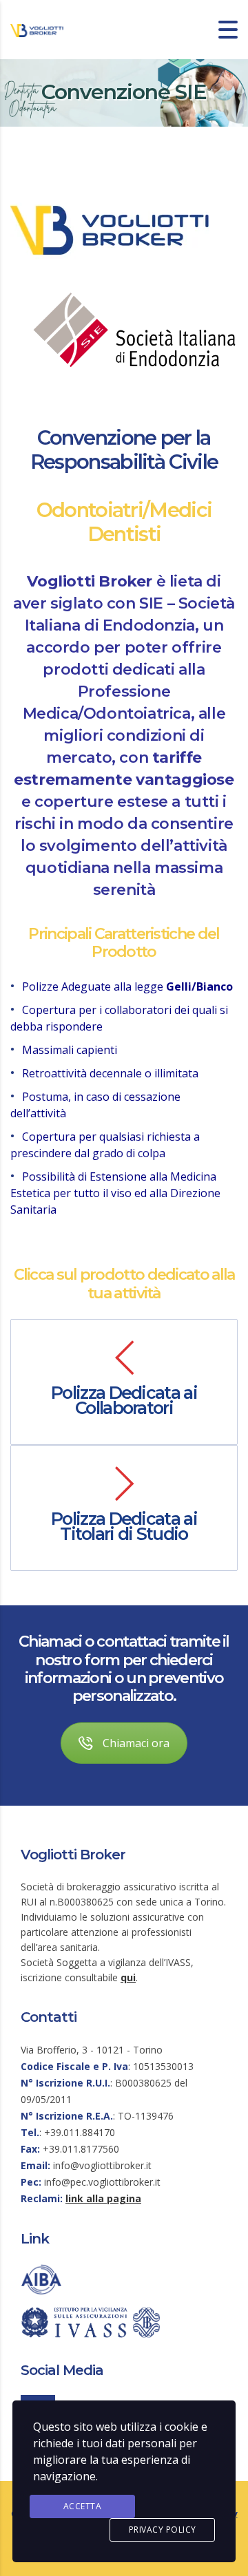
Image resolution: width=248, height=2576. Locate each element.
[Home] (38, 30)
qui (128, 1977)
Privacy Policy (163, 2530)
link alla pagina (103, 2198)
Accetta (83, 2506)
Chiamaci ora (136, 1743)
